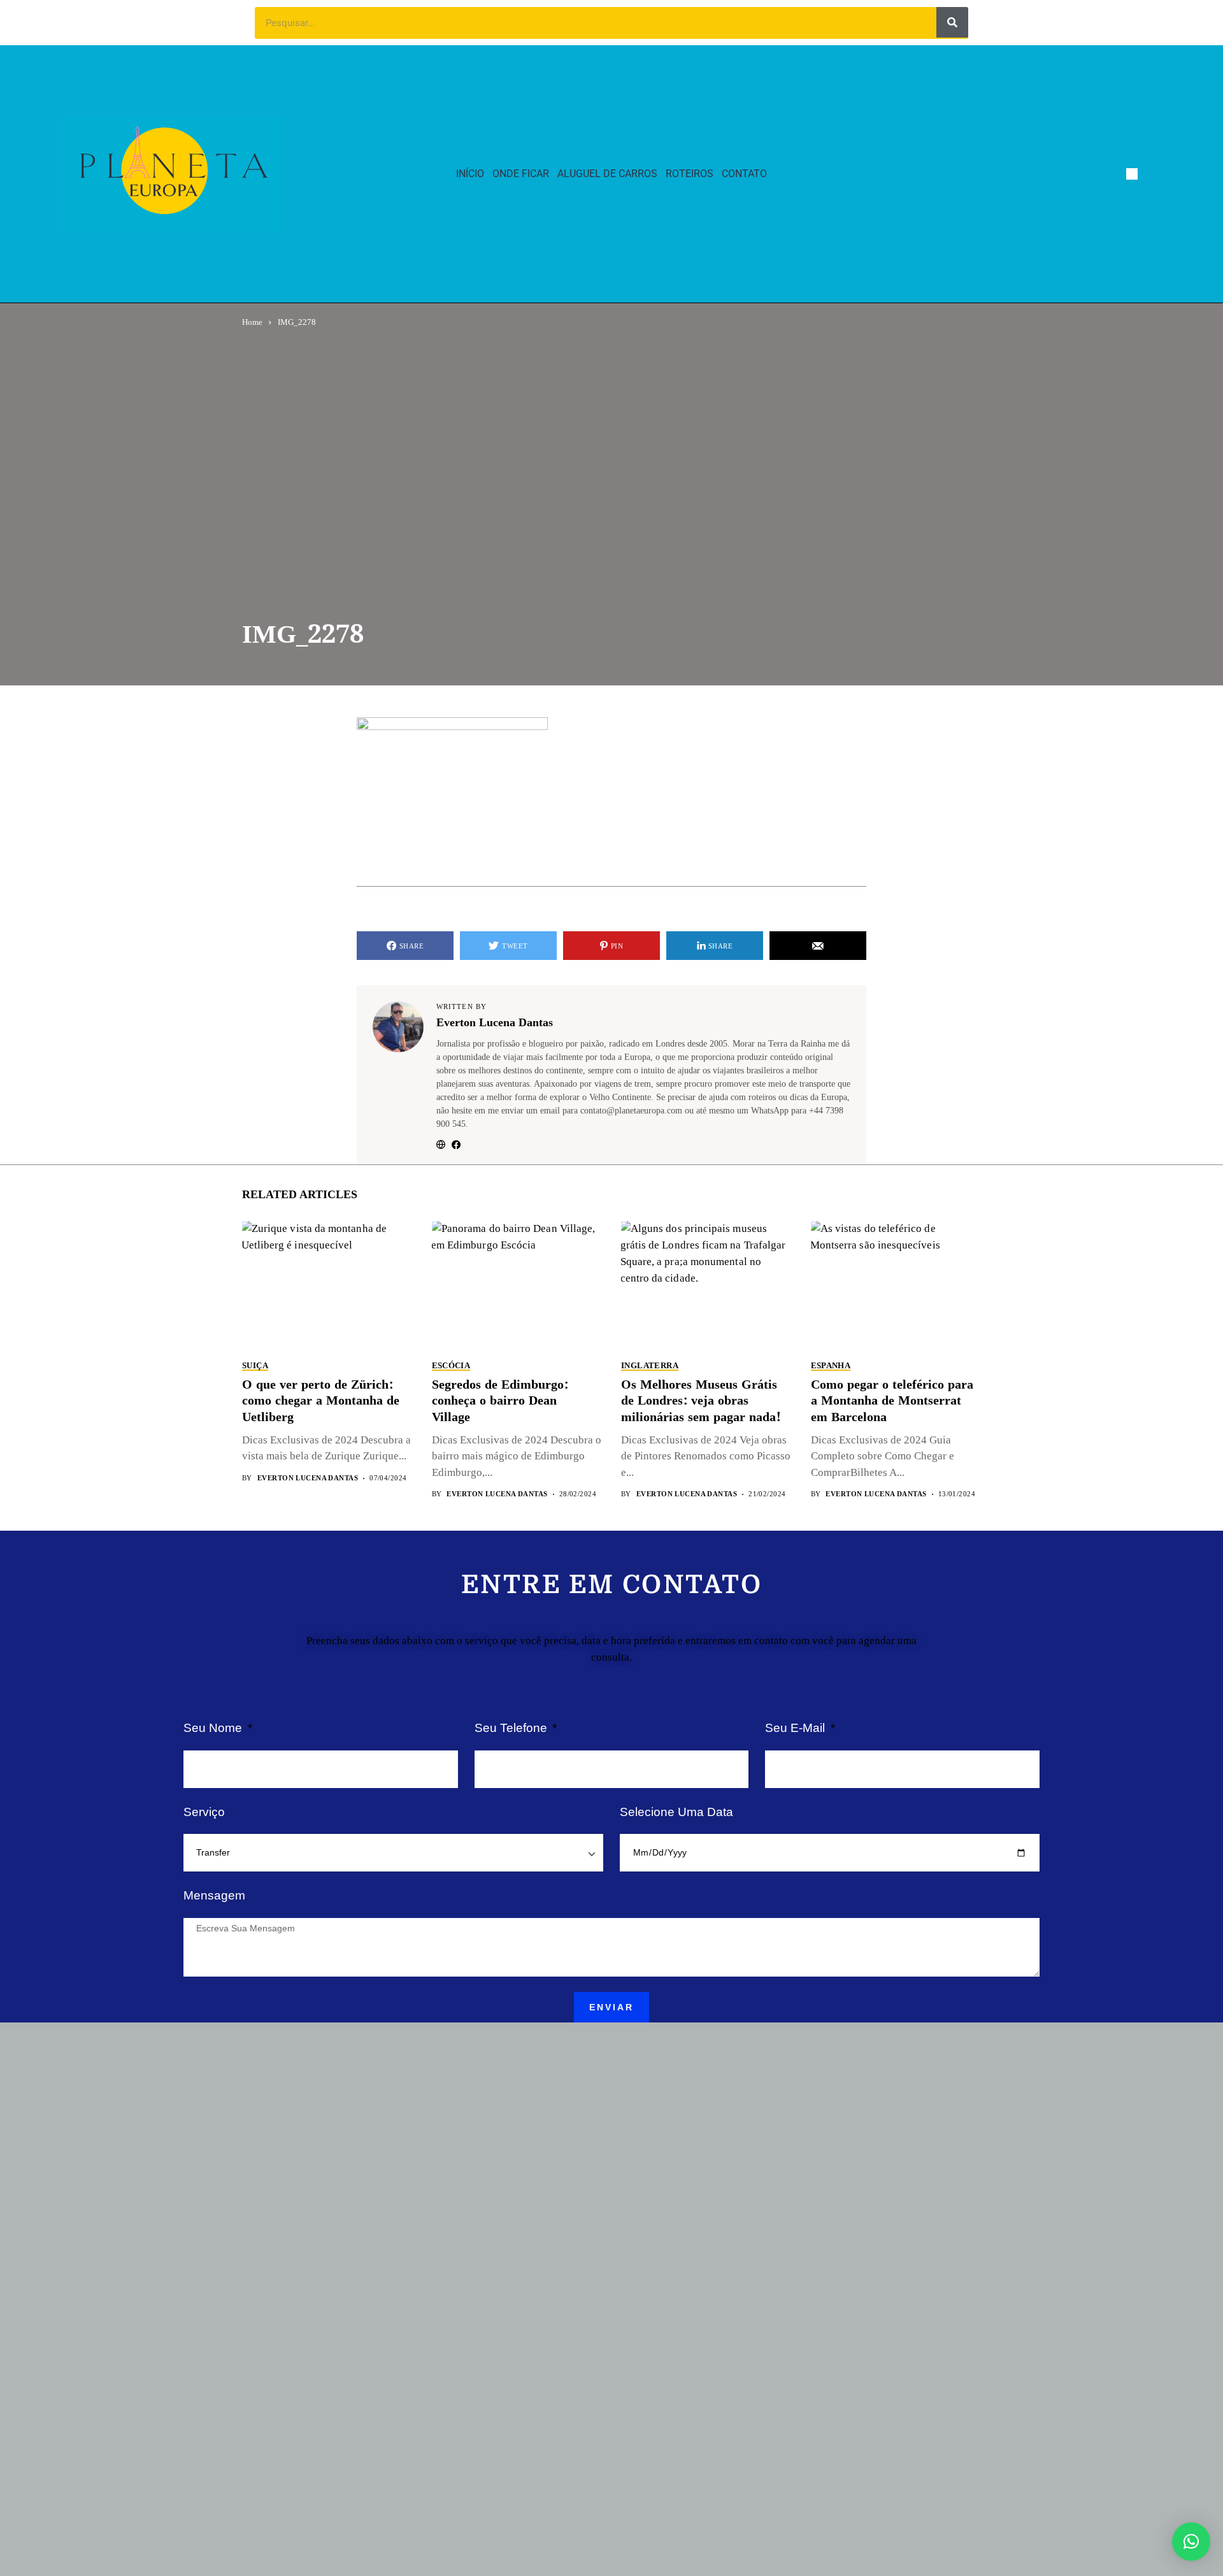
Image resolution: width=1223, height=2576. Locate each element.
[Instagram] (1156, 174)
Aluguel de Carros (607, 174)
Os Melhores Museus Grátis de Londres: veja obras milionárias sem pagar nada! (701, 1401)
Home (252, 322)
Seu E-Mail (797, 1728)
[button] (1191, 2542)
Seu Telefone (512, 1728)
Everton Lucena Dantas (495, 1023)
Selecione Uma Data (676, 1812)
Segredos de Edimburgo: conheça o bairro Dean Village (500, 1401)
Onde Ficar (521, 174)
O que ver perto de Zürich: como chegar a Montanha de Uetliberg (321, 1401)
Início (470, 174)
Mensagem (214, 1895)
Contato (744, 174)
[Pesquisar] (952, 22)
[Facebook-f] (1132, 174)
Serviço (204, 1812)
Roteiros (690, 174)
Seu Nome (214, 1728)
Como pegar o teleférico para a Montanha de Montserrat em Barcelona (892, 1401)
